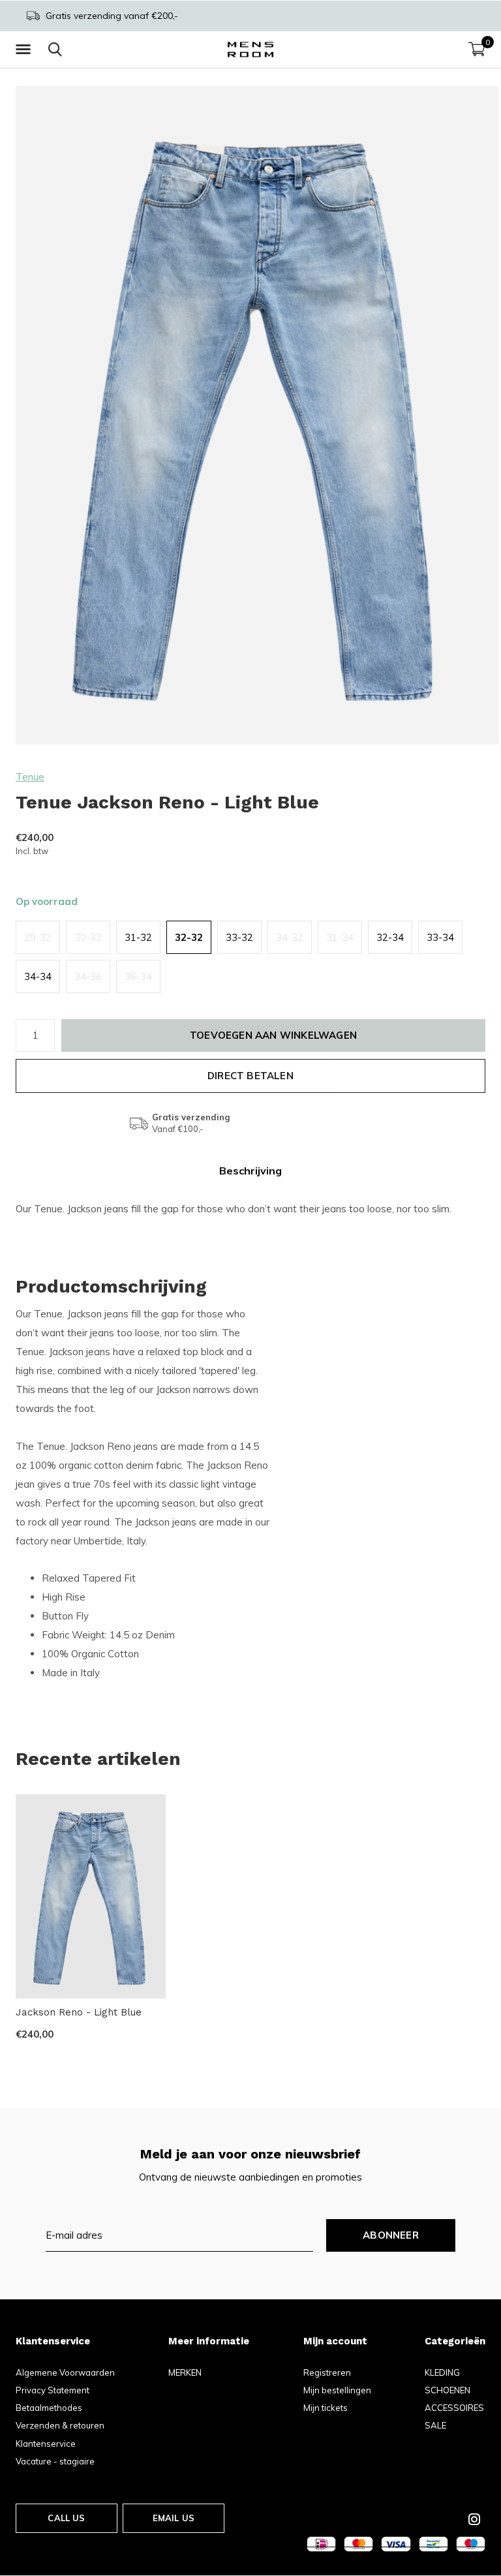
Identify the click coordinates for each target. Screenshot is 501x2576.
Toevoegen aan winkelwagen (273, 1035)
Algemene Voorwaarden (65, 2372)
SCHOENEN (448, 2390)
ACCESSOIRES (454, 2408)
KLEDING (442, 2372)
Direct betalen (250, 1076)
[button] (25, 50)
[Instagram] (474, 2519)
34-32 (290, 937)
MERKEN (185, 2372)
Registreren (327, 2372)
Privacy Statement (53, 2390)
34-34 (38, 976)
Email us (174, 2518)
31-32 (138, 937)
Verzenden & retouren (60, 2425)
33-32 (239, 937)
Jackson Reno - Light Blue (79, 2012)
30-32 (88, 937)
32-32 (189, 937)
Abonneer (391, 2235)
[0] (477, 49)
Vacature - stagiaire (55, 2461)
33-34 (440, 937)
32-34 (390, 937)
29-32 (38, 937)
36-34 (138, 976)
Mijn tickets (326, 2408)
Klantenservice (46, 2444)
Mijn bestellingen (337, 2390)
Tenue (30, 777)
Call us (66, 2518)
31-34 (340, 937)
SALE (435, 2425)
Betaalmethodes (49, 2408)
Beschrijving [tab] (250, 1171)
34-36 (88, 976)
